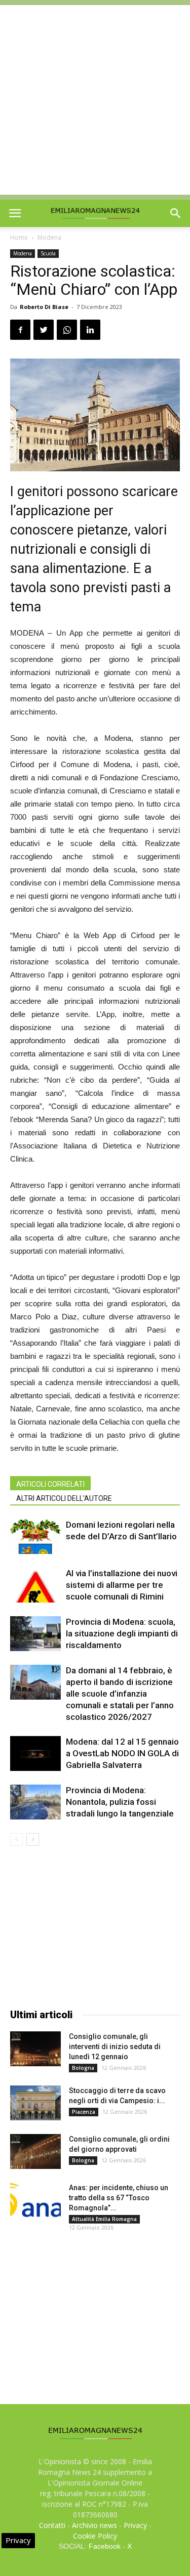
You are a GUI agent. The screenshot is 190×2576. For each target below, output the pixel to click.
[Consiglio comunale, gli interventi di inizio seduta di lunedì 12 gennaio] (35, 2049)
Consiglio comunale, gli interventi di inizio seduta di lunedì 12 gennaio (115, 2047)
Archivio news (94, 2525)
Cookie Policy (95, 2536)
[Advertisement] (95, 100)
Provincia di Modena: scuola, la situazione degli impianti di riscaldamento (122, 1633)
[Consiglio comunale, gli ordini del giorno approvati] (35, 2151)
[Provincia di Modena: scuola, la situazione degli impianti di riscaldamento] (35, 1634)
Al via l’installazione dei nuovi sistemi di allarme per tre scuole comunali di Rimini (122, 1585)
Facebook (105, 2546)
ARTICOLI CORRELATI (50, 1484)
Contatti (52, 2525)
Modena (49, 237)
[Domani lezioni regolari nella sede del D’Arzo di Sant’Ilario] (35, 1537)
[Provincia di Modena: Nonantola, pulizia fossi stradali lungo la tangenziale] (35, 1802)
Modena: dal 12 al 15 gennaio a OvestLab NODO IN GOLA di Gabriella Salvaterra (122, 1753)
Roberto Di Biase (44, 307)
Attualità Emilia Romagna (104, 2219)
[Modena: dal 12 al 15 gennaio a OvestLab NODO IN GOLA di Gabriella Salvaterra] (35, 1753)
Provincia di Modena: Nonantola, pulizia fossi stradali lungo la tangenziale (120, 1802)
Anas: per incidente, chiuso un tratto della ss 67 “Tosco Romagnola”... (119, 2198)
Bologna (83, 2068)
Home (19, 237)
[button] (176, 213)
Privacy (135, 2525)
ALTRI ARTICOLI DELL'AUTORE (64, 1498)
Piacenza (84, 2112)
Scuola (48, 253)
